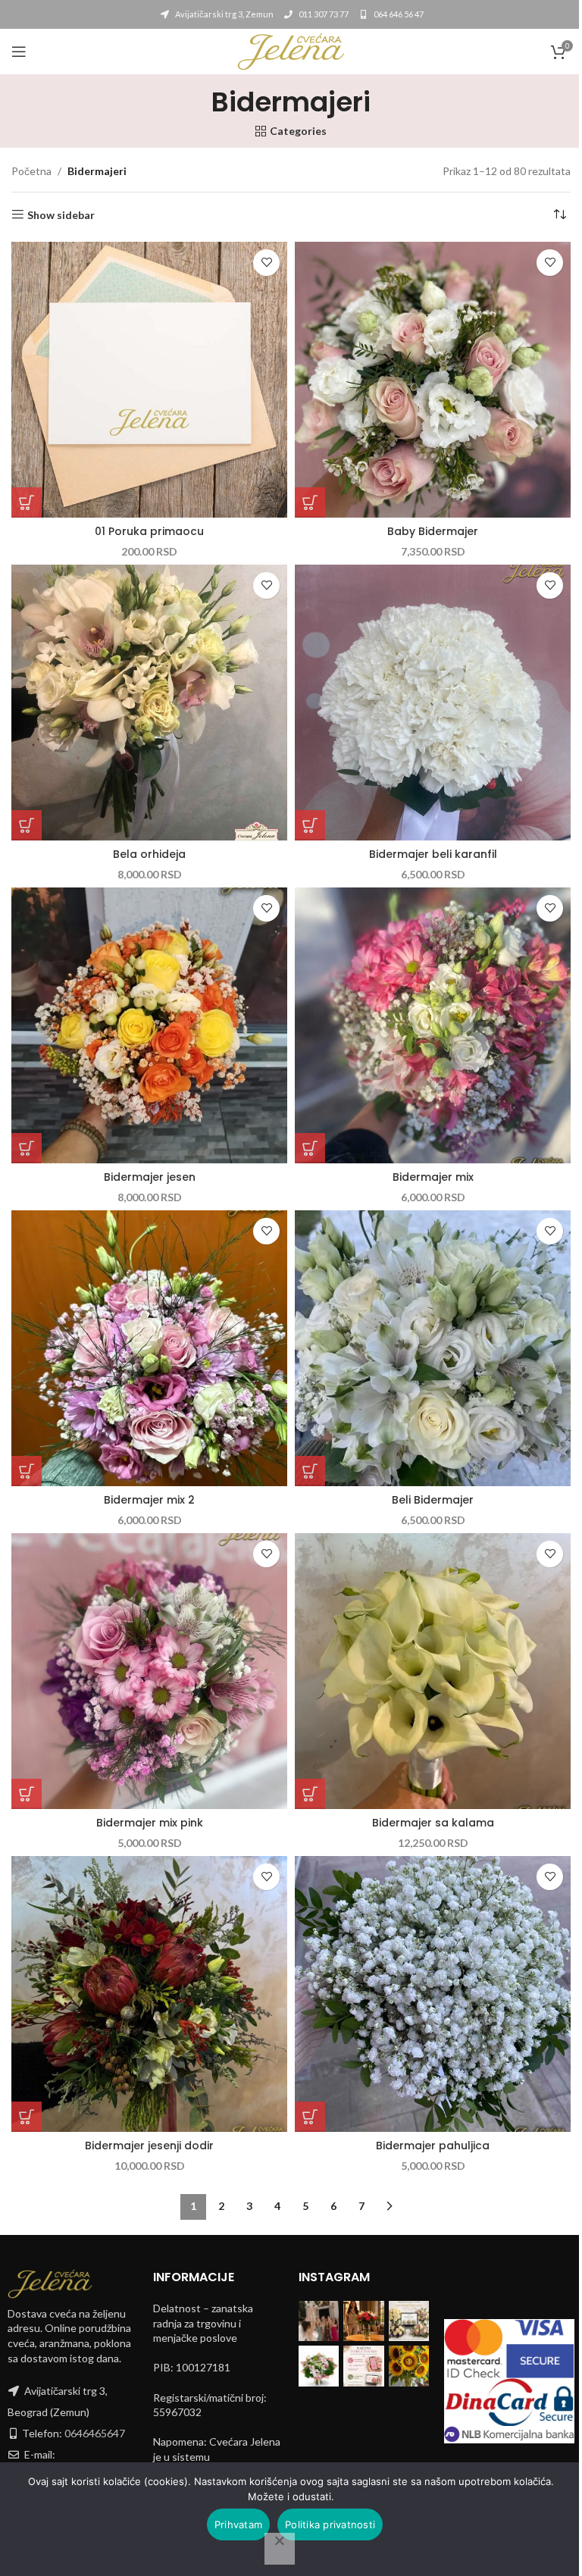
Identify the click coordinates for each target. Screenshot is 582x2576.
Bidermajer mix (433, 1177)
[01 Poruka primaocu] (149, 380)
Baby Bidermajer (433, 531)
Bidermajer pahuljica (433, 2146)
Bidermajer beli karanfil (433, 854)
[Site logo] (291, 50)
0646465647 (95, 2433)
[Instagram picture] (319, 2321)
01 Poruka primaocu (149, 531)
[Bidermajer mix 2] (149, 1348)
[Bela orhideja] (149, 703)
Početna (31, 171)
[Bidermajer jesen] (149, 1025)
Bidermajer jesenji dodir (149, 2146)
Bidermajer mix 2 (149, 1500)
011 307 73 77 (323, 14)
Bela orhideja (149, 854)
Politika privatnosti (330, 2524)
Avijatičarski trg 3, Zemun (224, 14)
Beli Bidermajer (433, 1500)
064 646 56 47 (398, 14)
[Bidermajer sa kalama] (433, 1671)
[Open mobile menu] (19, 52)
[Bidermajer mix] (433, 1025)
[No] (280, 2549)
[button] (27, 502)
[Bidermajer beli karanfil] (433, 703)
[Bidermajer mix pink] (149, 1671)
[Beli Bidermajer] (433, 1348)
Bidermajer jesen (150, 1177)
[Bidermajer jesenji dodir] (149, 1994)
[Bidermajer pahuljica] (433, 1994)
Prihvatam (238, 2524)
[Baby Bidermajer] (433, 380)
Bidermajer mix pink (150, 1823)
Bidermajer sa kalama (433, 1823)
